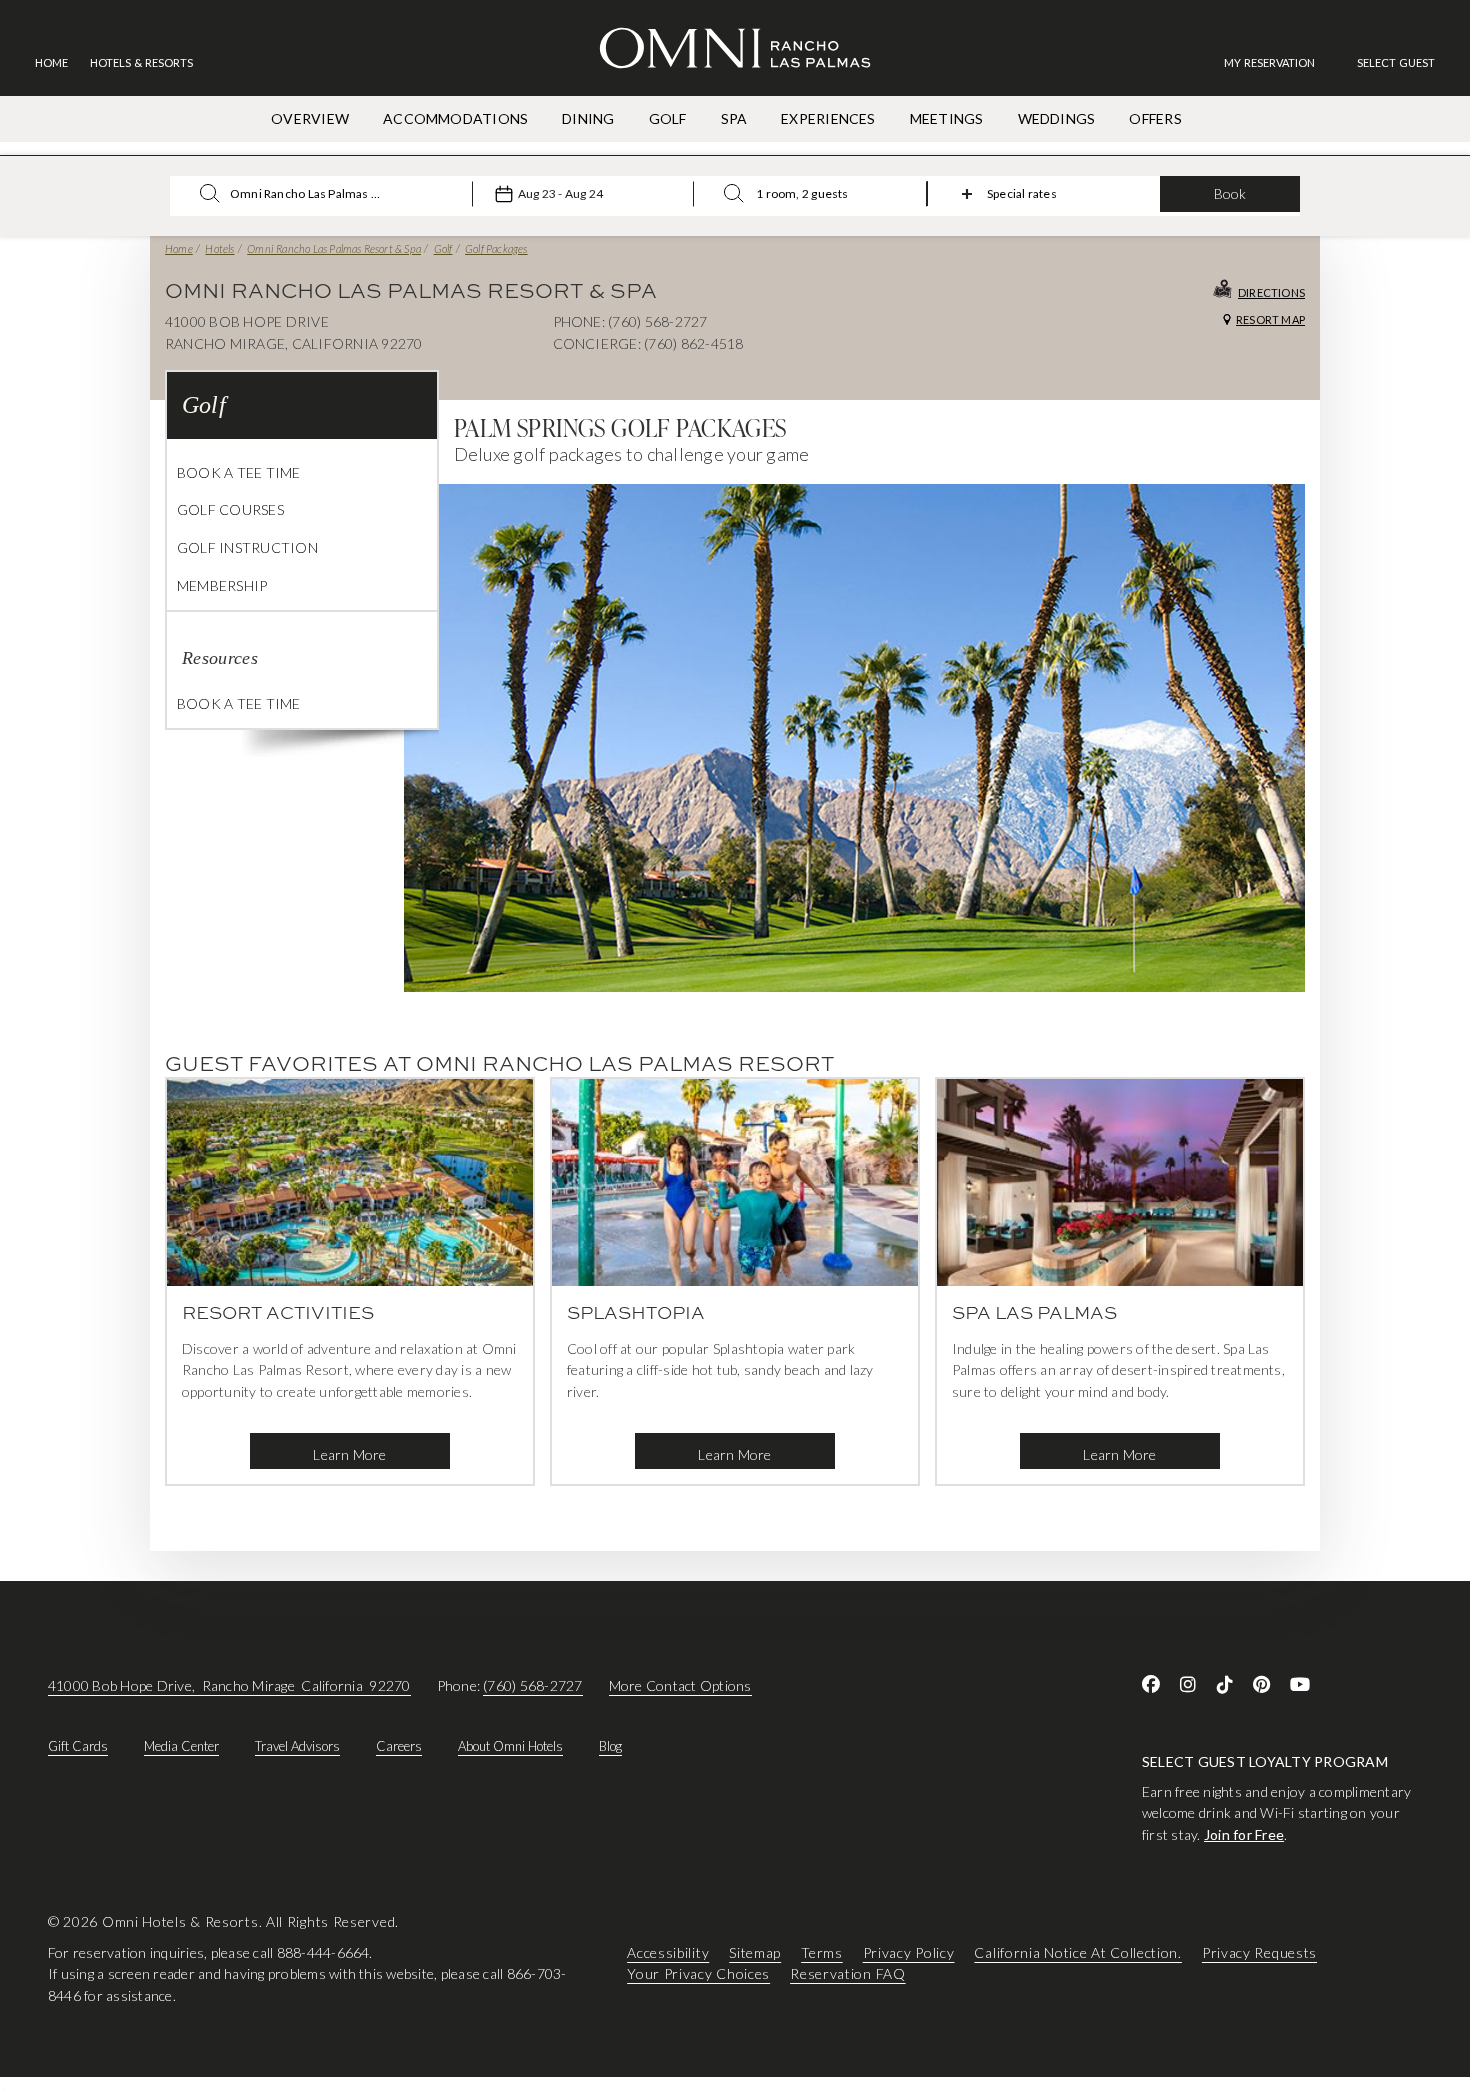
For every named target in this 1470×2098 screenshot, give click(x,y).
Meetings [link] (947, 118)
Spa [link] (734, 118)
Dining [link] (588, 118)
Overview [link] (310, 118)
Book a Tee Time (239, 472)
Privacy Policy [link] (909, 1952)
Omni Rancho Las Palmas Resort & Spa (334, 248)
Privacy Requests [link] (1259, 1952)
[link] (1279, 62)
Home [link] (51, 62)
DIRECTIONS (1271, 292)
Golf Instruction (247, 547)
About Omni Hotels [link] (510, 1746)
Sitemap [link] (755, 1952)
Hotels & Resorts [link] (141, 62)
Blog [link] (610, 1746)
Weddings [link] (1057, 118)
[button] (1396, 62)
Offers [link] (1155, 118)
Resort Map (1270, 319)
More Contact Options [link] (680, 1685)
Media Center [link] (181, 1746)
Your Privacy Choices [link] (698, 1973)
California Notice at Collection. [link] (1077, 1952)
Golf (443, 248)
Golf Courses (230, 509)
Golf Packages (496, 248)
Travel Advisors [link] (297, 1746)
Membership (222, 585)
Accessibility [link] (668, 1952)
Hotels (219, 248)
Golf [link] (668, 118)
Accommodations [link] (455, 118)
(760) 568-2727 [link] (532, 1685)
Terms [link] (822, 1952)
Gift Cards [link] (78, 1746)
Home (179, 248)
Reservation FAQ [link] (848, 1973)
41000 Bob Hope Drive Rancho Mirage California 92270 (229, 1685)
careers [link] (399, 1746)
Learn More (349, 1454)
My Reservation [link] (1269, 62)
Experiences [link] (828, 118)
